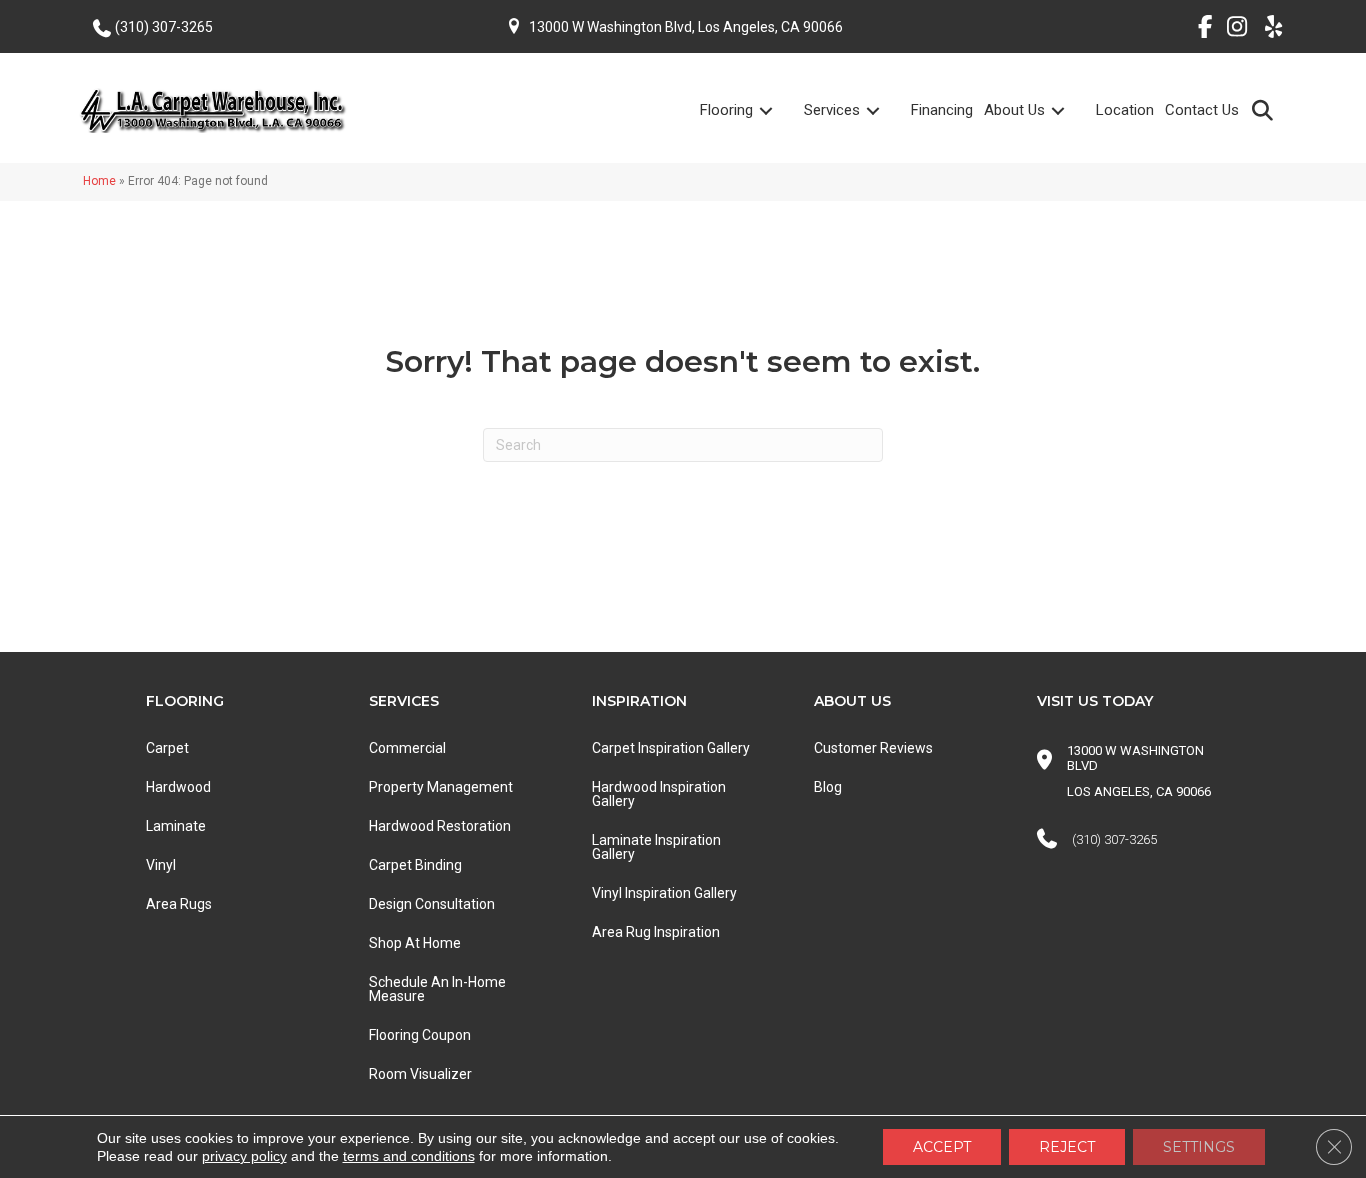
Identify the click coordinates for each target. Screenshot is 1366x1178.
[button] (1266, 109)
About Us (1014, 110)
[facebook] (1197, 30)
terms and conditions (409, 1156)
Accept (942, 1147)
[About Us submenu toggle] (1070, 110)
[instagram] (1232, 30)
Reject (1067, 1147)
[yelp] (1267, 30)
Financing (942, 110)
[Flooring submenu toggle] (778, 110)
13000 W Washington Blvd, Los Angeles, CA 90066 (686, 27)
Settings (1199, 1147)
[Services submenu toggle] (885, 110)
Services (832, 110)
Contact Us (1202, 110)
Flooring (726, 110)
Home (99, 181)
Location (1125, 110)
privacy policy (244, 1156)
